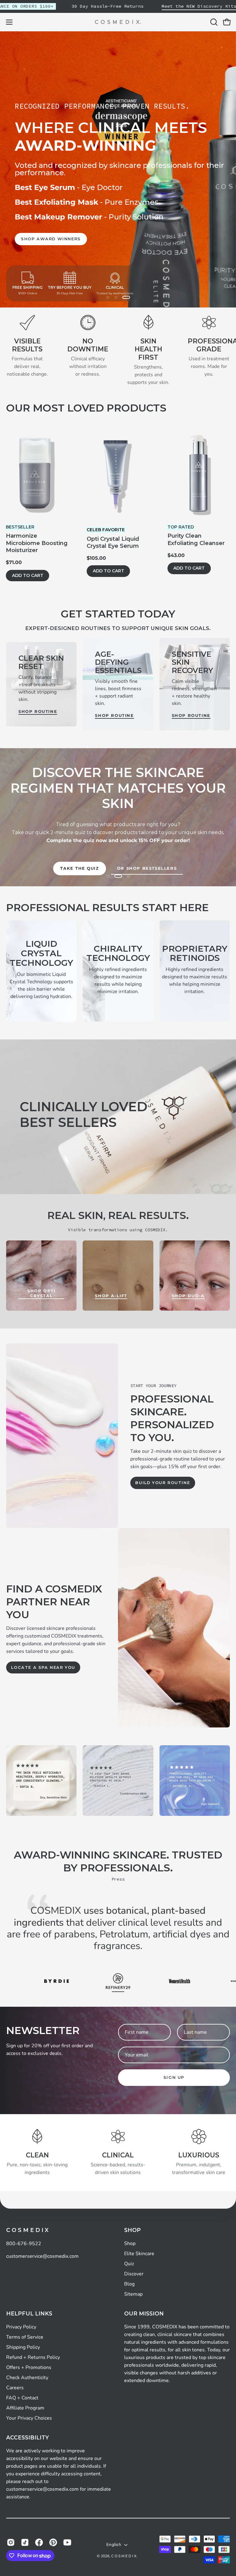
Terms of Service (25, 2337)
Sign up (174, 2077)
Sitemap (133, 2294)
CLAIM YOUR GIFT (56, 228)
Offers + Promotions (29, 2367)
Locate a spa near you (43, 1667)
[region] (118, 169)
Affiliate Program (25, 2408)
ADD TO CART (28, 575)
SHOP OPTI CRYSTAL (41, 1293)
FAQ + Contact (22, 2398)
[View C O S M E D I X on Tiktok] (25, 2542)
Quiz (129, 2264)
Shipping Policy (23, 2347)
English (114, 2545)
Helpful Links (29, 2313)
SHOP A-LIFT (111, 1296)
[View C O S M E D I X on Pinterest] (53, 2542)
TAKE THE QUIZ (80, 868)
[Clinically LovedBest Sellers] (118, 1117)
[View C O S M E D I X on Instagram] (11, 2542)
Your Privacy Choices (29, 2418)
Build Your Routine (163, 1483)
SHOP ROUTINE (38, 712)
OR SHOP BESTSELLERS (147, 868)
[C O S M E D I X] (118, 22)
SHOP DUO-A (188, 1296)
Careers (15, 2388)
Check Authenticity (27, 2377)
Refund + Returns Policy (33, 2357)
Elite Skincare (139, 2253)
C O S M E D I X (27, 2230)
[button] (213, 22)
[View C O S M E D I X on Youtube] (67, 2542)
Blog (129, 2284)
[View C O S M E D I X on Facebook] (39, 2542)
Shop (132, 2230)
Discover (134, 2274)
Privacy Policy (21, 2327)
